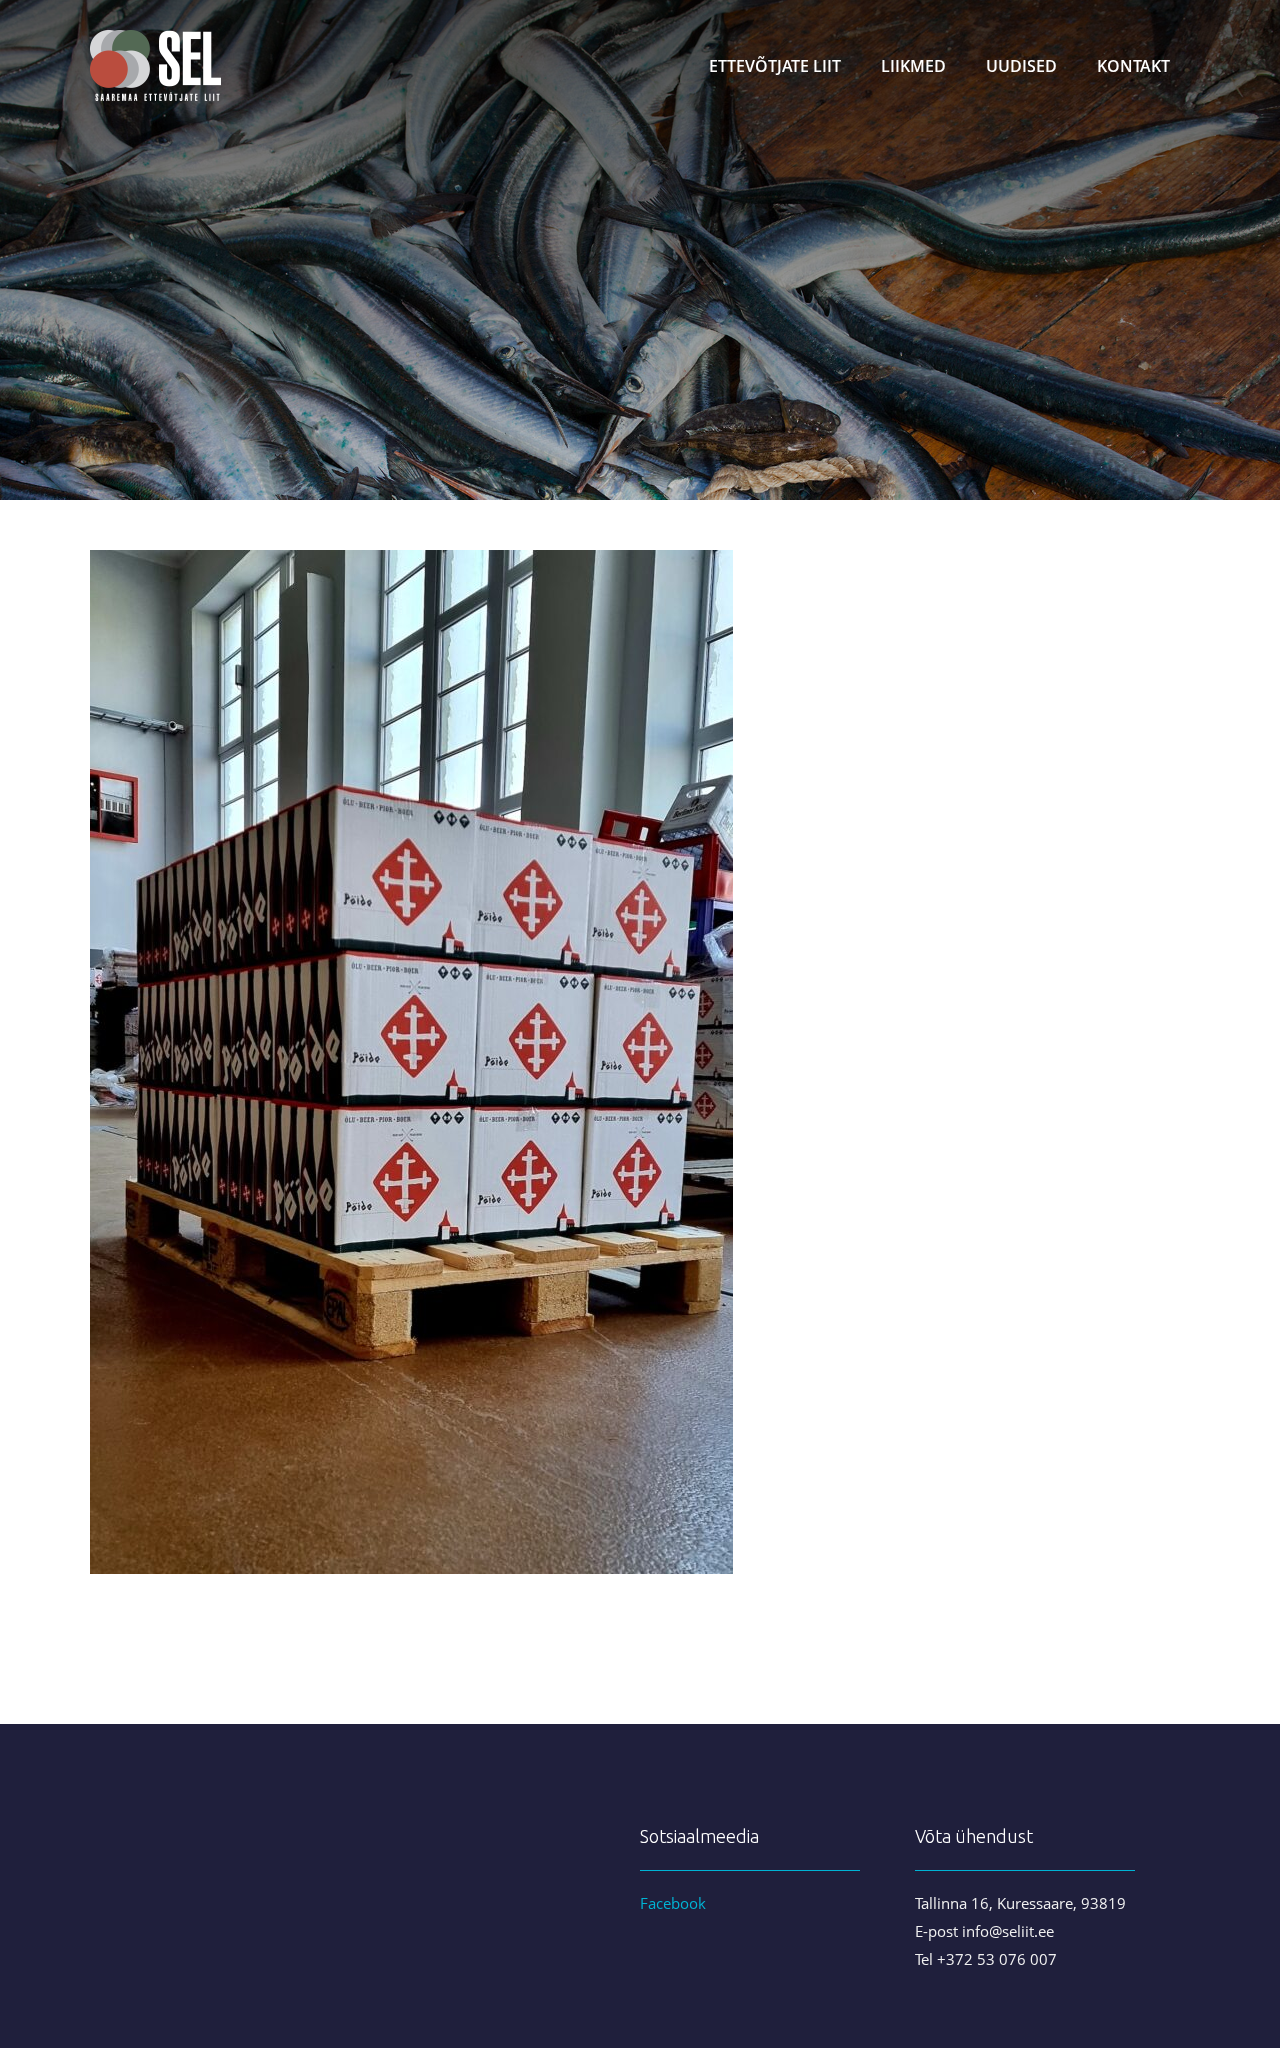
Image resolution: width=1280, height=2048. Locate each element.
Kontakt (1133, 66)
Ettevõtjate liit (775, 66)
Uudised (1021, 66)
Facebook (673, 1903)
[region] (640, 250)
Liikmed (913, 66)
